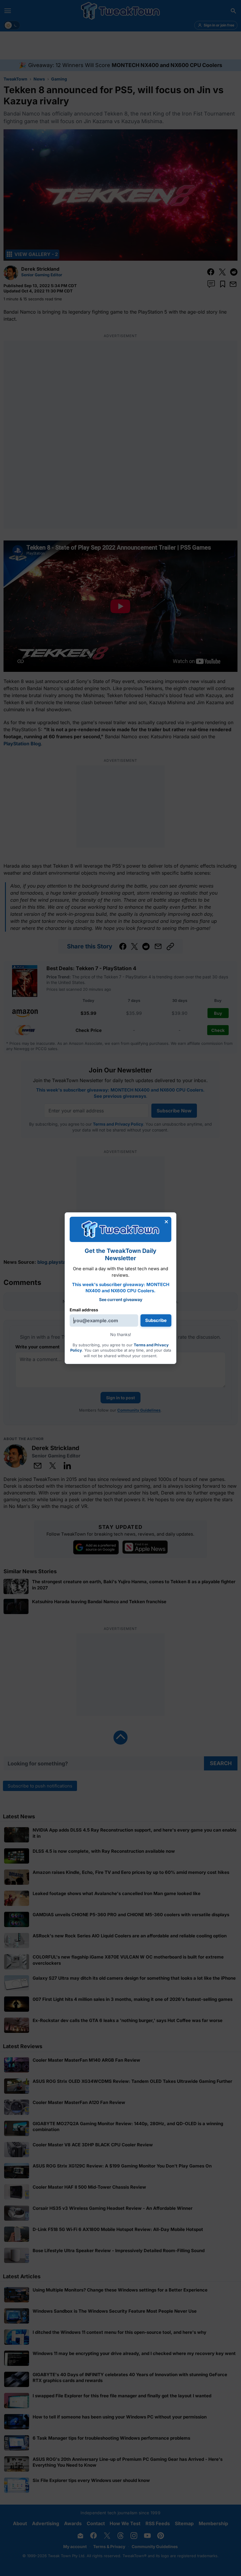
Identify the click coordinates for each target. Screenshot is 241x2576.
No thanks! (121, 1334)
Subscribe (156, 1320)
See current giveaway (121, 1299)
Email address (84, 1310)
